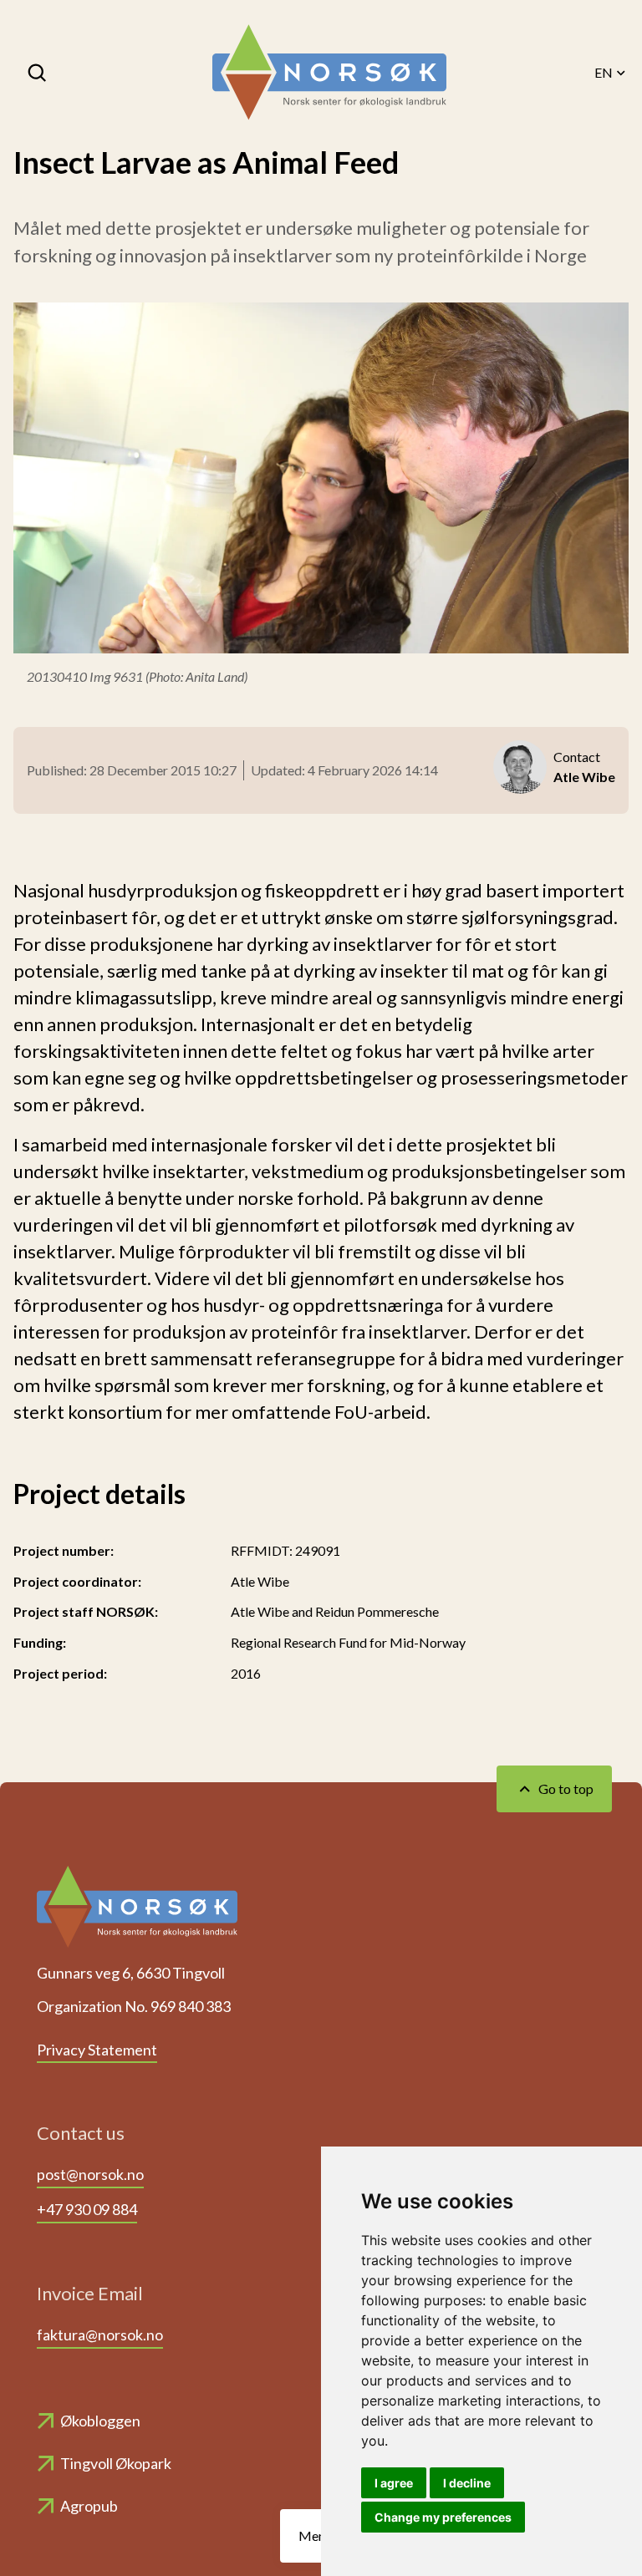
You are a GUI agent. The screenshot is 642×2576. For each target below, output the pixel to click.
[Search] (38, 73)
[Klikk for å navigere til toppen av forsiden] (137, 1912)
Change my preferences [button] (443, 2517)
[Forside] (329, 73)
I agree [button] (394, 2483)
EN (604, 72)
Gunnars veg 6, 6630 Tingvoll (131, 1973)
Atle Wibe (260, 1581)
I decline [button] (467, 2483)
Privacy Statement (97, 2050)
